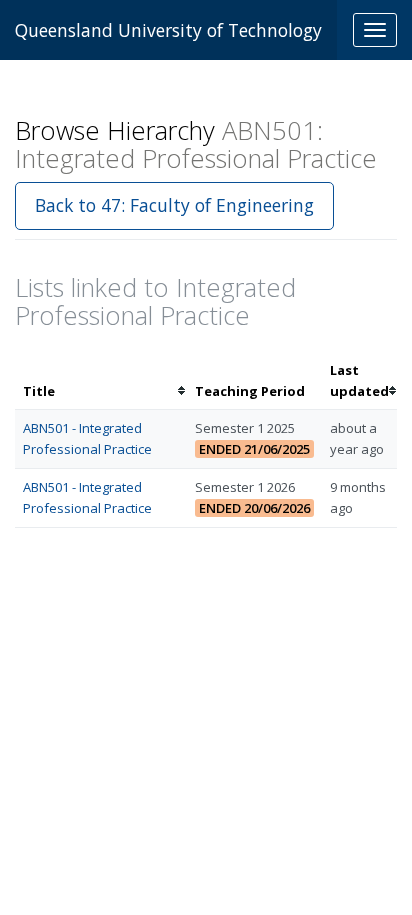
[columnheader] (101, 381)
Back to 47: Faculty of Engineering (174, 205)
